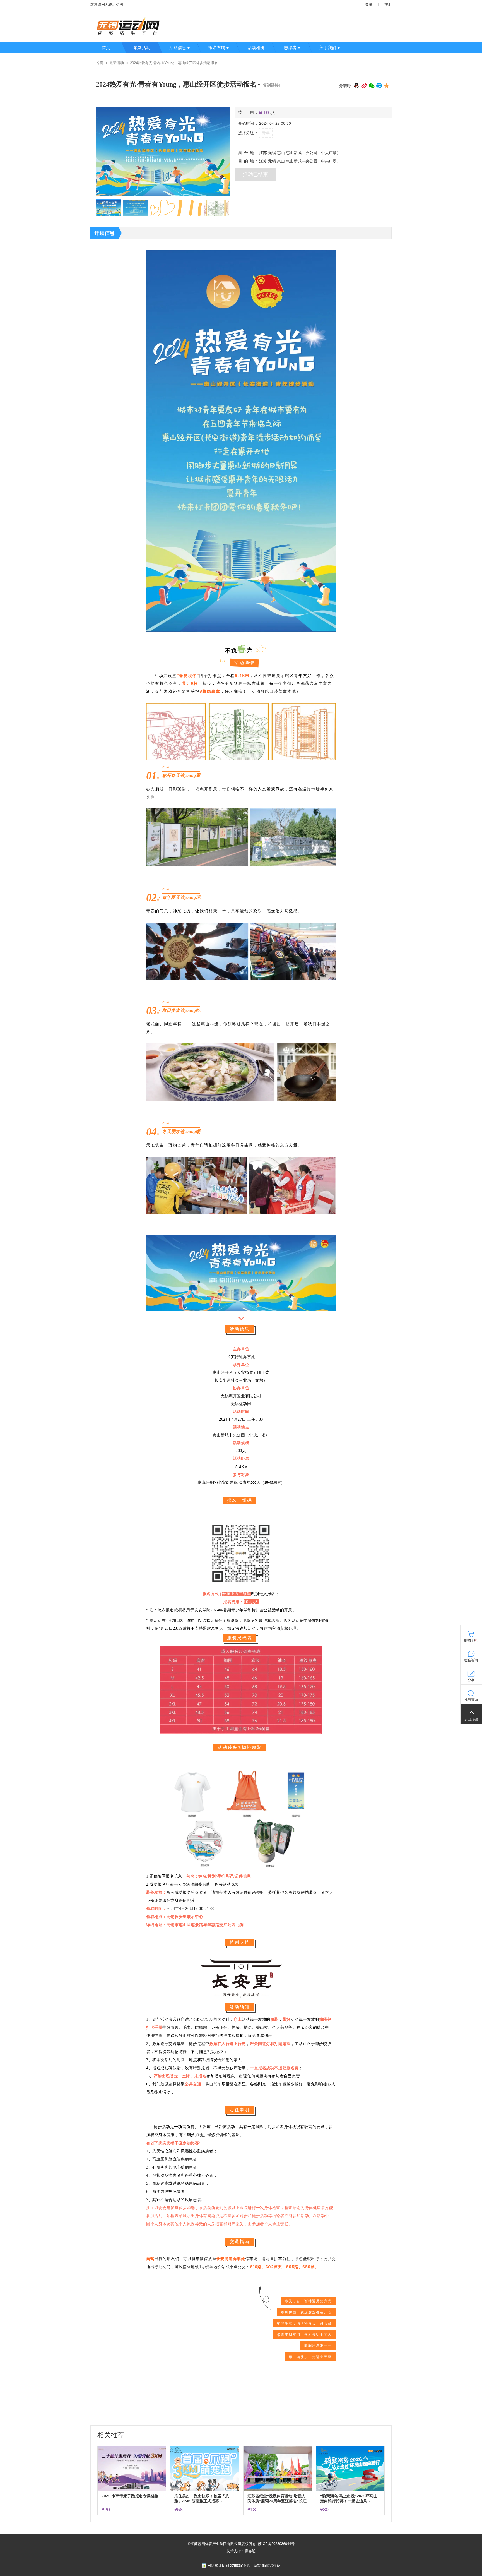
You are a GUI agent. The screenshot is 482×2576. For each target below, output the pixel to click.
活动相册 (256, 48)
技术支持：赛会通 (241, 2551)
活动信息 (178, 48)
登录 (369, 4)
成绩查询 (471, 1700)
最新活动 (142, 48)
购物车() (471, 1640)
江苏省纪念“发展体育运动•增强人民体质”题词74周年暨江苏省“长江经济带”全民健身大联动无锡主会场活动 (277, 2499)
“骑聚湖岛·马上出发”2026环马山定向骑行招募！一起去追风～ (349, 2498)
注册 (388, 4)
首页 (106, 48)
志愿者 (290, 48)
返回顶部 (471, 1720)
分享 (471, 1680)
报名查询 (217, 48)
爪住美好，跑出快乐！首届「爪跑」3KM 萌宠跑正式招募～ (202, 2498)
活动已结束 (256, 174)
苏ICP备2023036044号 (276, 2544)
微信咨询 (471, 1660)
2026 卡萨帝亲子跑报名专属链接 (130, 2496)
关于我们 (328, 48)
